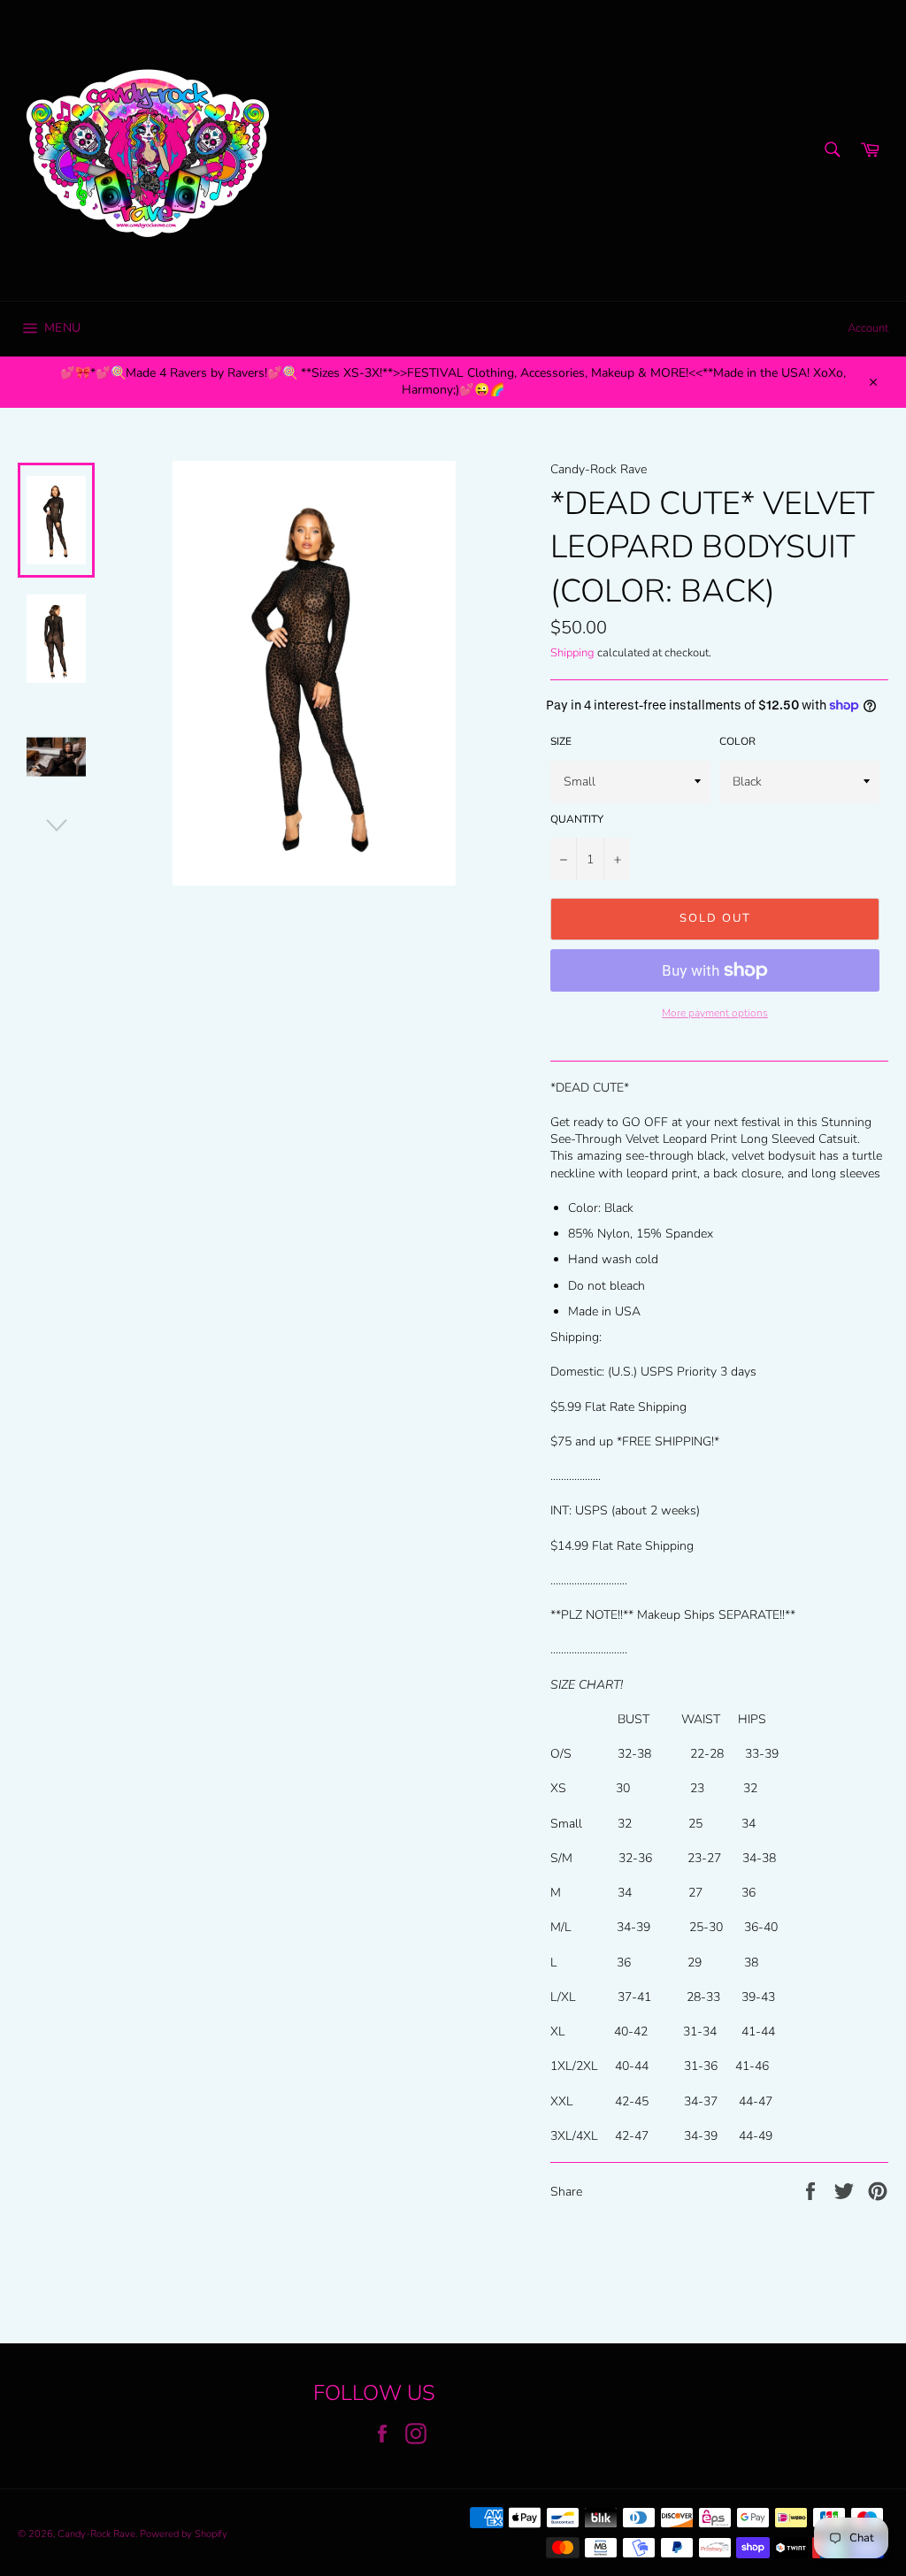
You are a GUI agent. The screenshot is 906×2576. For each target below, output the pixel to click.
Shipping (572, 653)
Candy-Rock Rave (96, 2534)
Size (561, 741)
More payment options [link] (715, 1013)
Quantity (577, 819)
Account (868, 328)
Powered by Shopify (184, 2534)
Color (737, 741)
